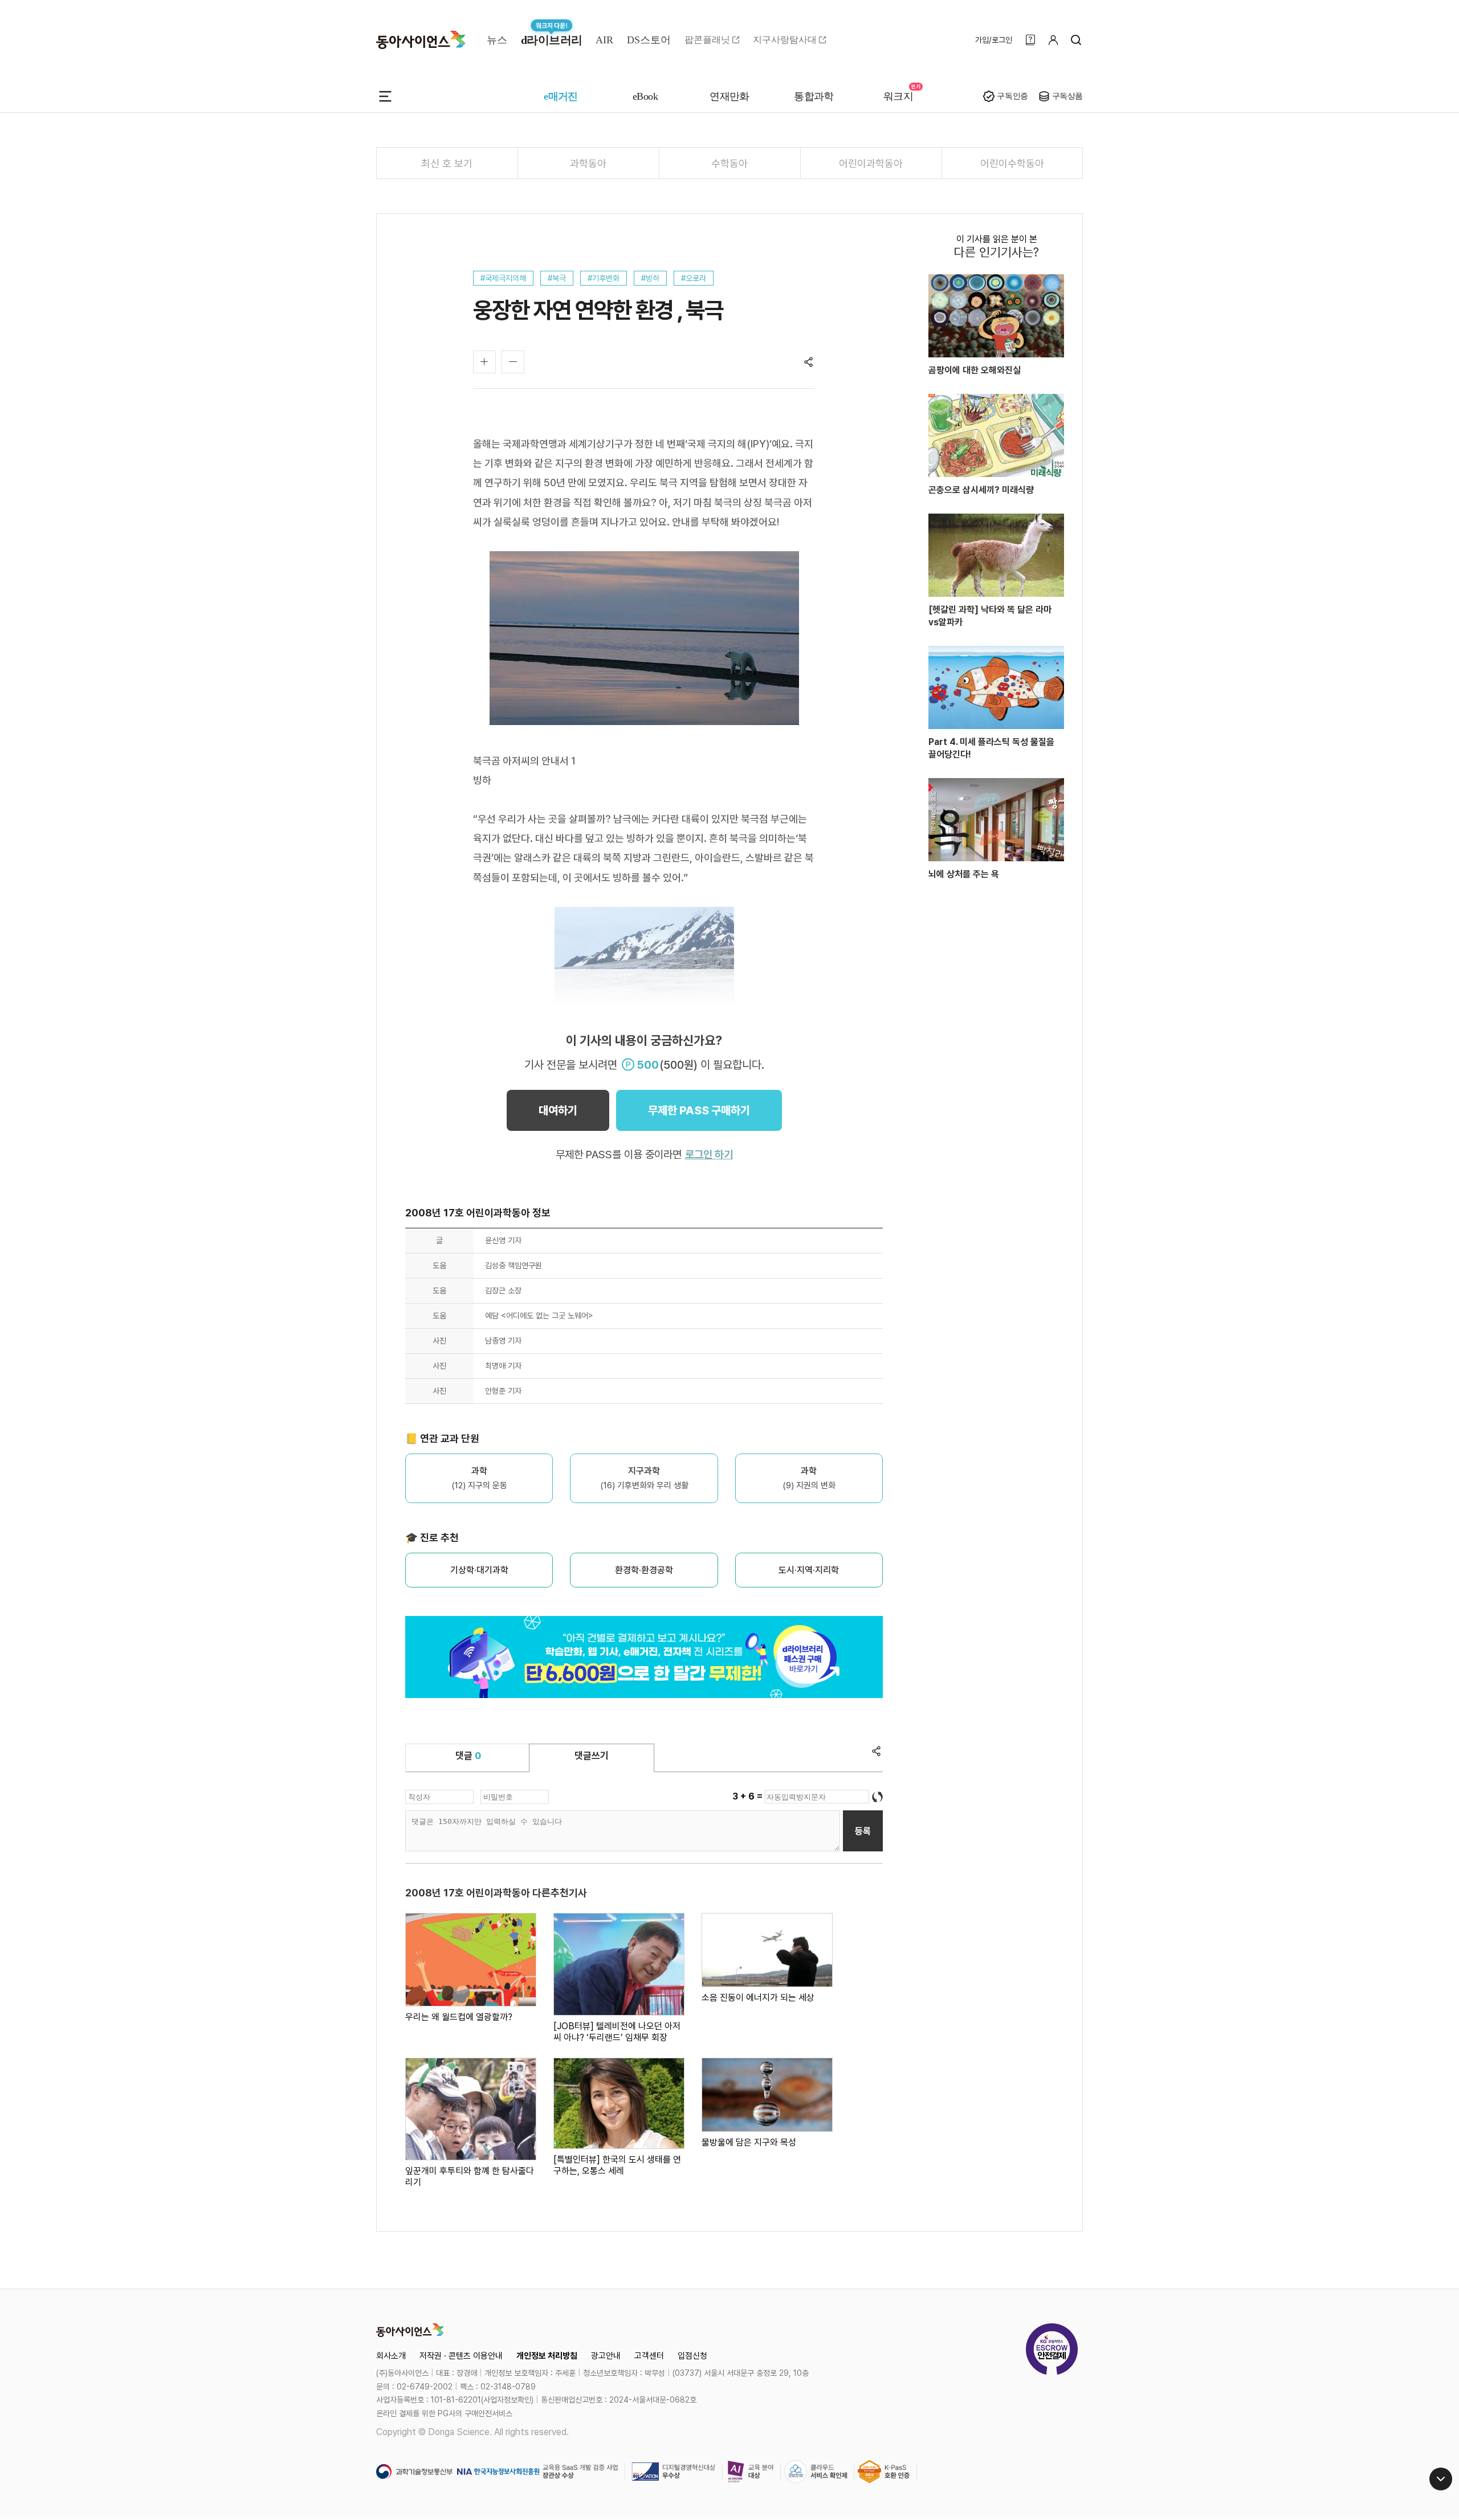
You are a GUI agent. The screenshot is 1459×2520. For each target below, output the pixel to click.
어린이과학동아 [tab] (871, 163)
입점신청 (692, 2356)
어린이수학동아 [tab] (1012, 163)
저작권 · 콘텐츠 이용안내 (461, 2356)
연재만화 (729, 96)
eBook (645, 96)
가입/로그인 (994, 40)
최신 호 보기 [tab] (447, 163)
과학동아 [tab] (588, 163)
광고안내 (606, 2356)
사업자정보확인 (507, 2400)
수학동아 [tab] (729, 163)
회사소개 (391, 2356)
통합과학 (814, 96)
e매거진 (561, 96)
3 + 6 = (749, 1796)
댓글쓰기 (592, 1756)
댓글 (468, 1756)
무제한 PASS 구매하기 (699, 1110)
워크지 (898, 96)
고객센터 (649, 2356)
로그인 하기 (709, 1155)
